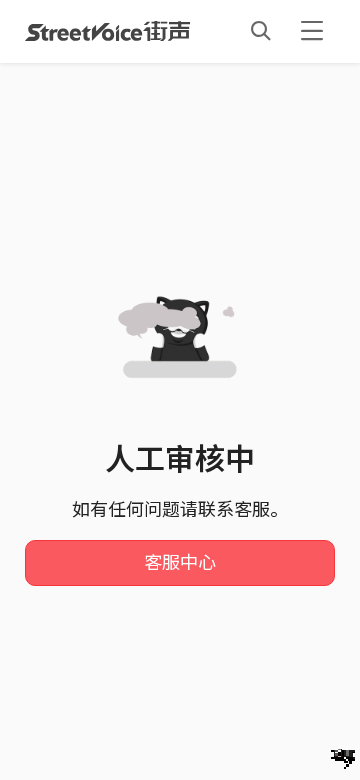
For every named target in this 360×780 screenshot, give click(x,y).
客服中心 (180, 563)
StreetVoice (107, 31)
